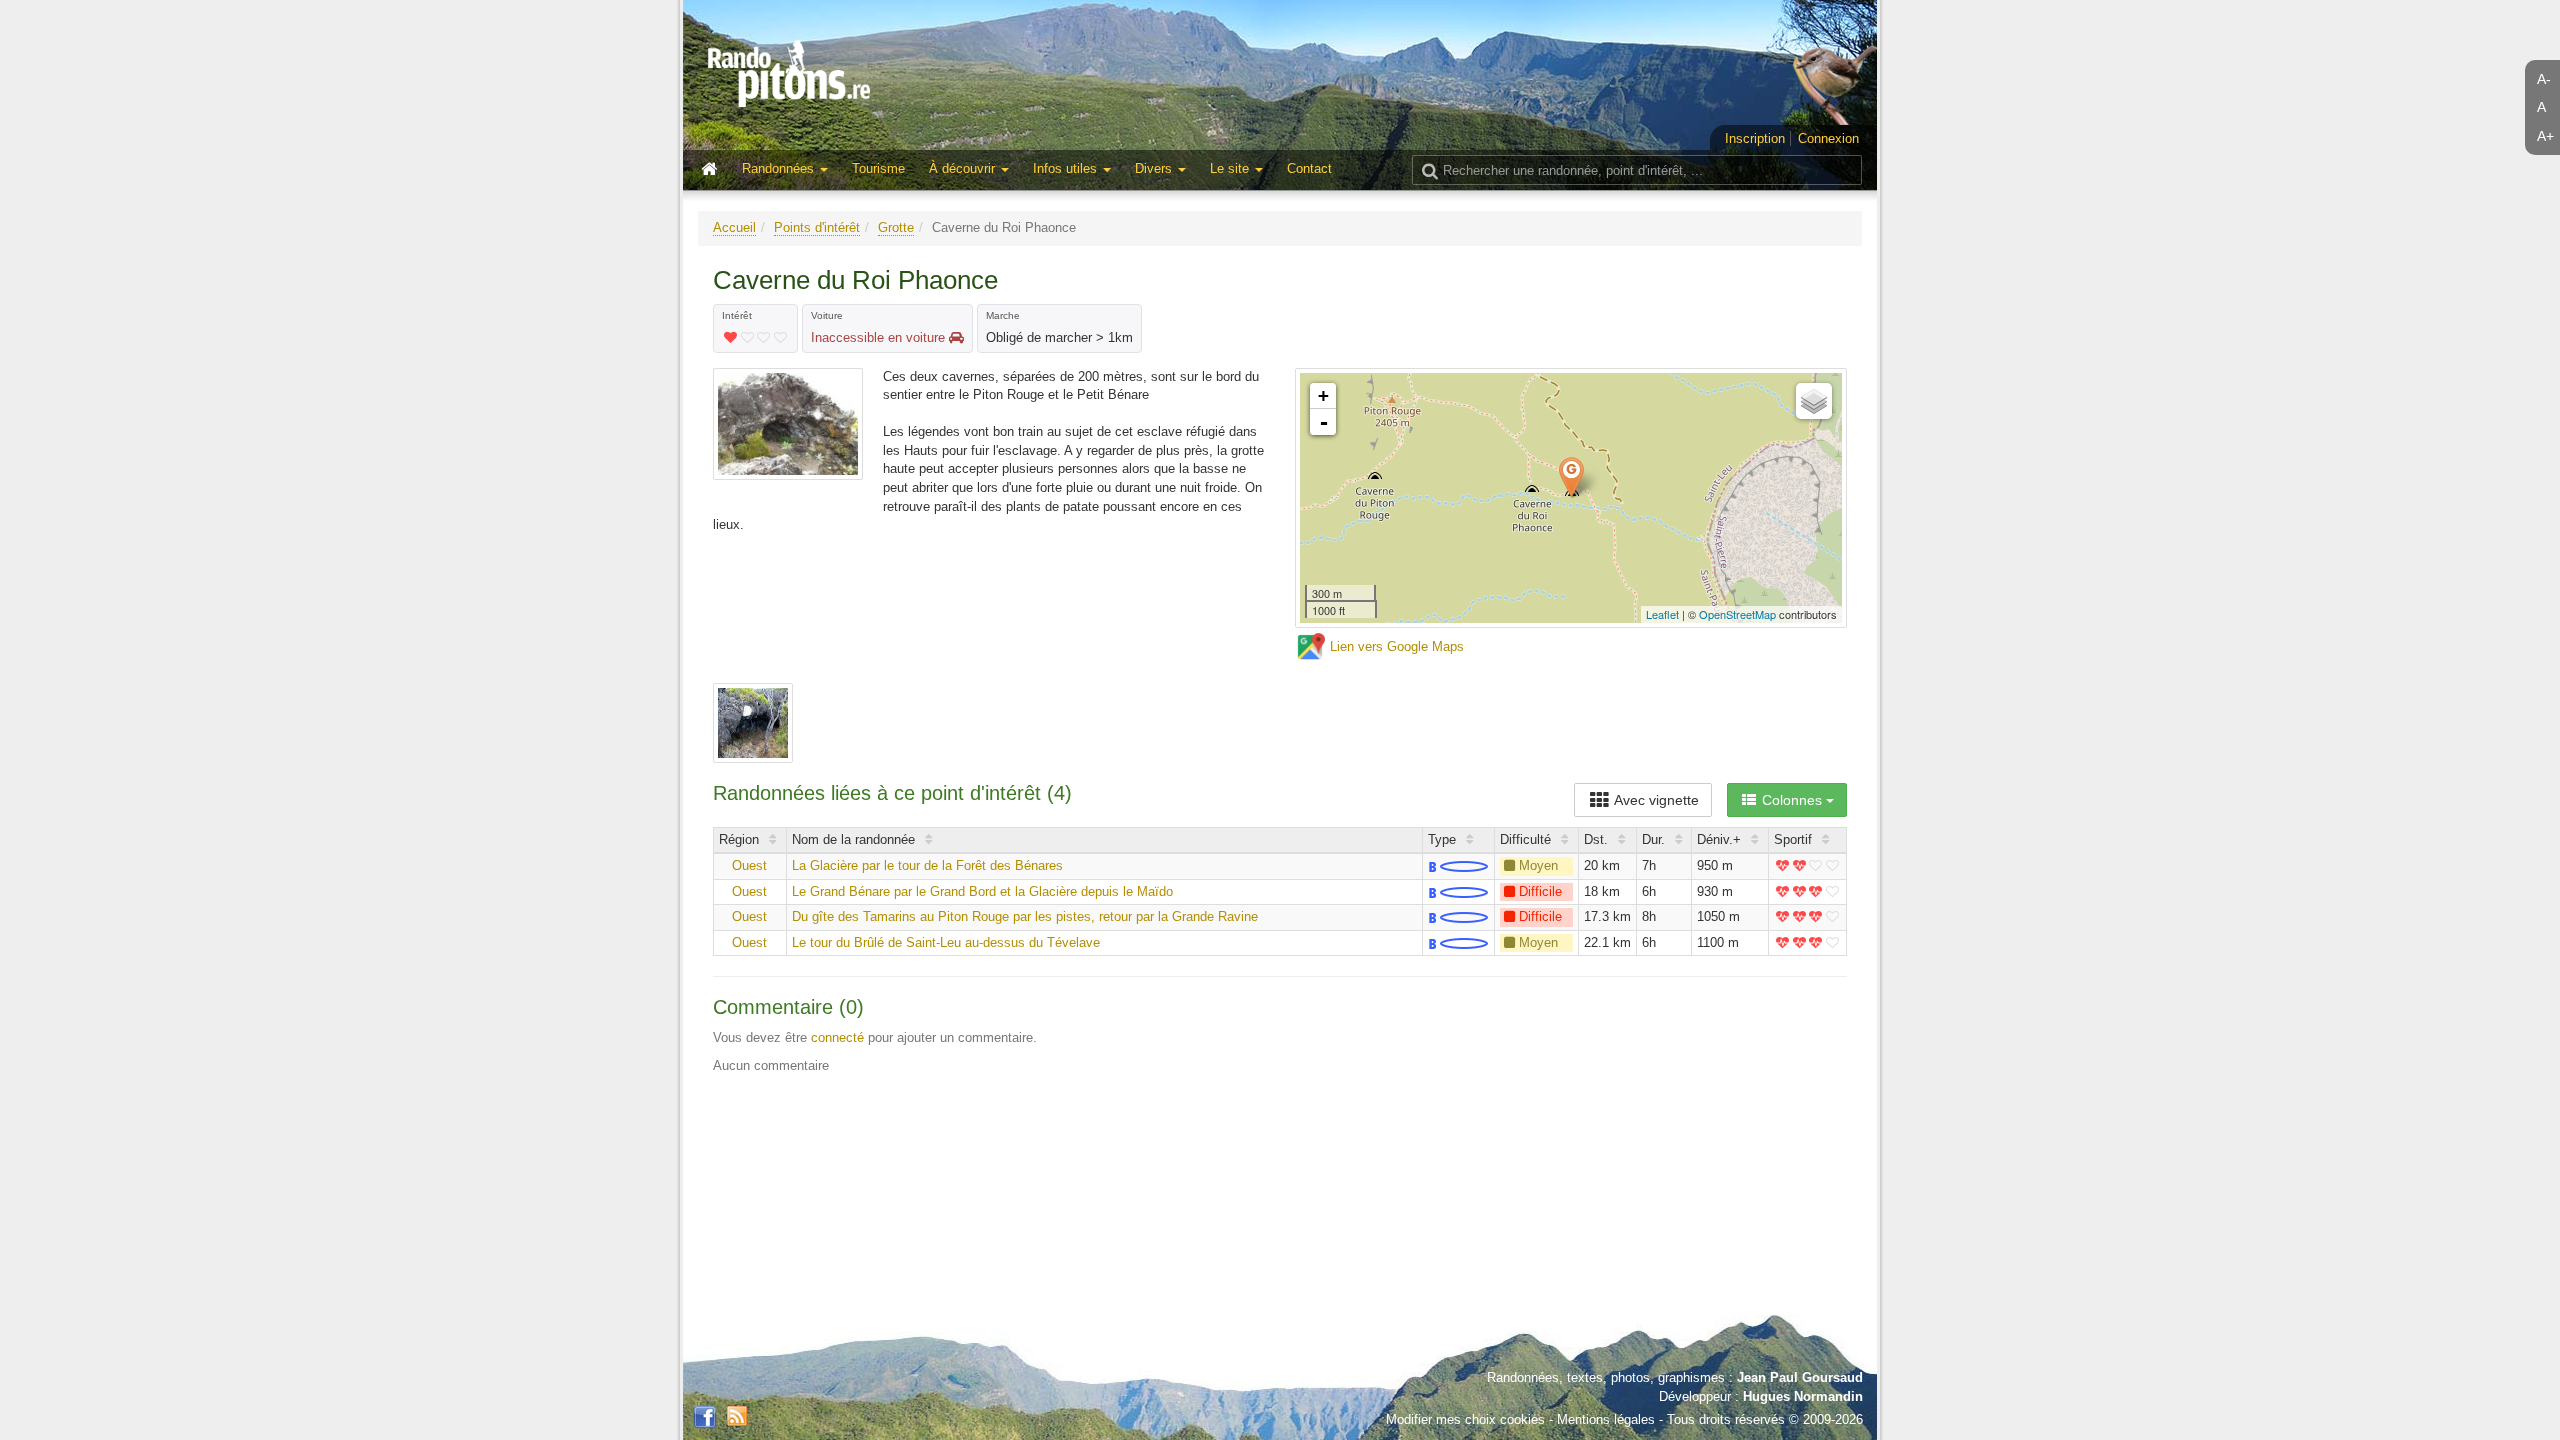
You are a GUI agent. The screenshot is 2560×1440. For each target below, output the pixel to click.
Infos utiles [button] (1067, 168)
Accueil (734, 227)
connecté (837, 1037)
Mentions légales (1606, 1419)
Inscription (1755, 138)
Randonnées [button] (780, 168)
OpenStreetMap (1737, 614)
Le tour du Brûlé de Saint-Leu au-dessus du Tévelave (946, 942)
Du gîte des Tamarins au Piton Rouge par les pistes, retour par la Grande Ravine (1025, 916)
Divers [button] (1155, 168)
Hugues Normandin (1803, 1396)
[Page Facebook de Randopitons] (705, 1418)
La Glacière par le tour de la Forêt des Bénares (927, 865)
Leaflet (1662, 614)
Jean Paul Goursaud (1800, 1377)
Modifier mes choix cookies (1465, 1419)
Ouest (749, 865)
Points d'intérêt (817, 227)
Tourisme (878, 168)
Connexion (1828, 138)
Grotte (896, 227)
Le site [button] (1231, 168)
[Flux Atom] (737, 1414)
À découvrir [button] (964, 168)
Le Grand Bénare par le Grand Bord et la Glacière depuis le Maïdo (982, 891)
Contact (1309, 168)
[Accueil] (714, 170)
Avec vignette (1655, 800)
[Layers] (1814, 401)
